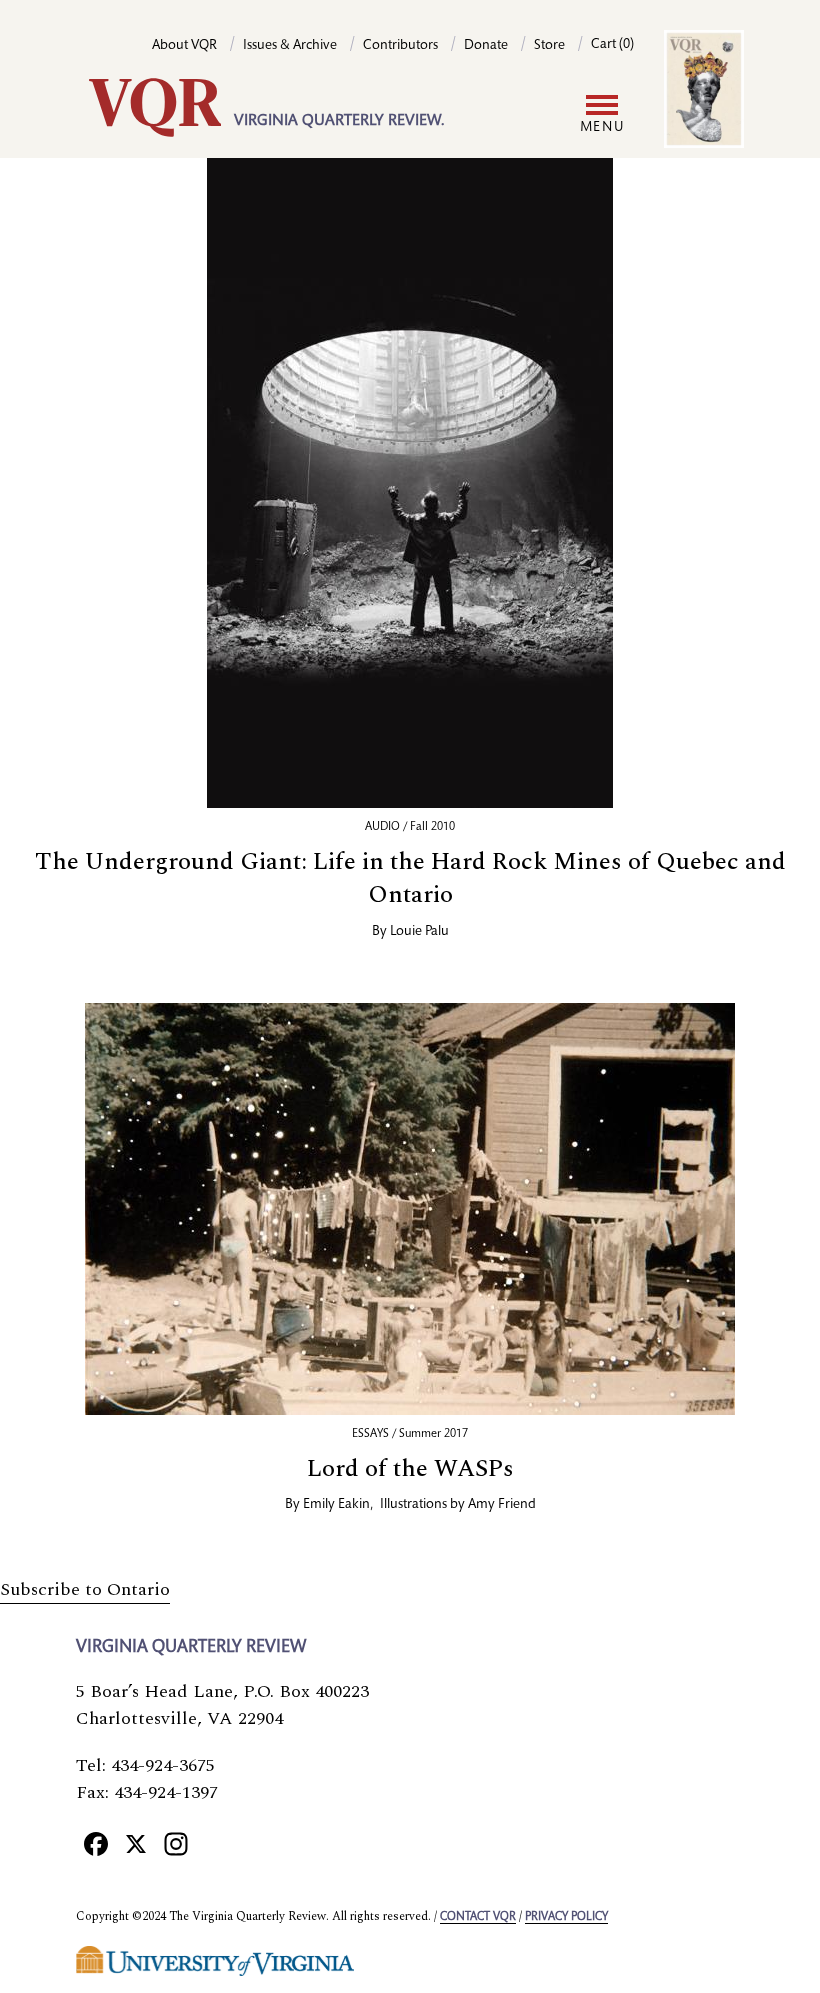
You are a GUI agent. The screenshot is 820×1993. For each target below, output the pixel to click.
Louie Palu (419, 932)
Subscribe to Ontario (85, 1589)
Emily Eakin (336, 1505)
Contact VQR (478, 1917)
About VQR (184, 46)
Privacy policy (566, 1917)
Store (549, 46)
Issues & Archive (290, 46)
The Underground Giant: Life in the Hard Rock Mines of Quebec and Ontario (410, 878)
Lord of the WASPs (410, 1469)
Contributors (400, 46)
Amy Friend (502, 1505)
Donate (486, 46)
